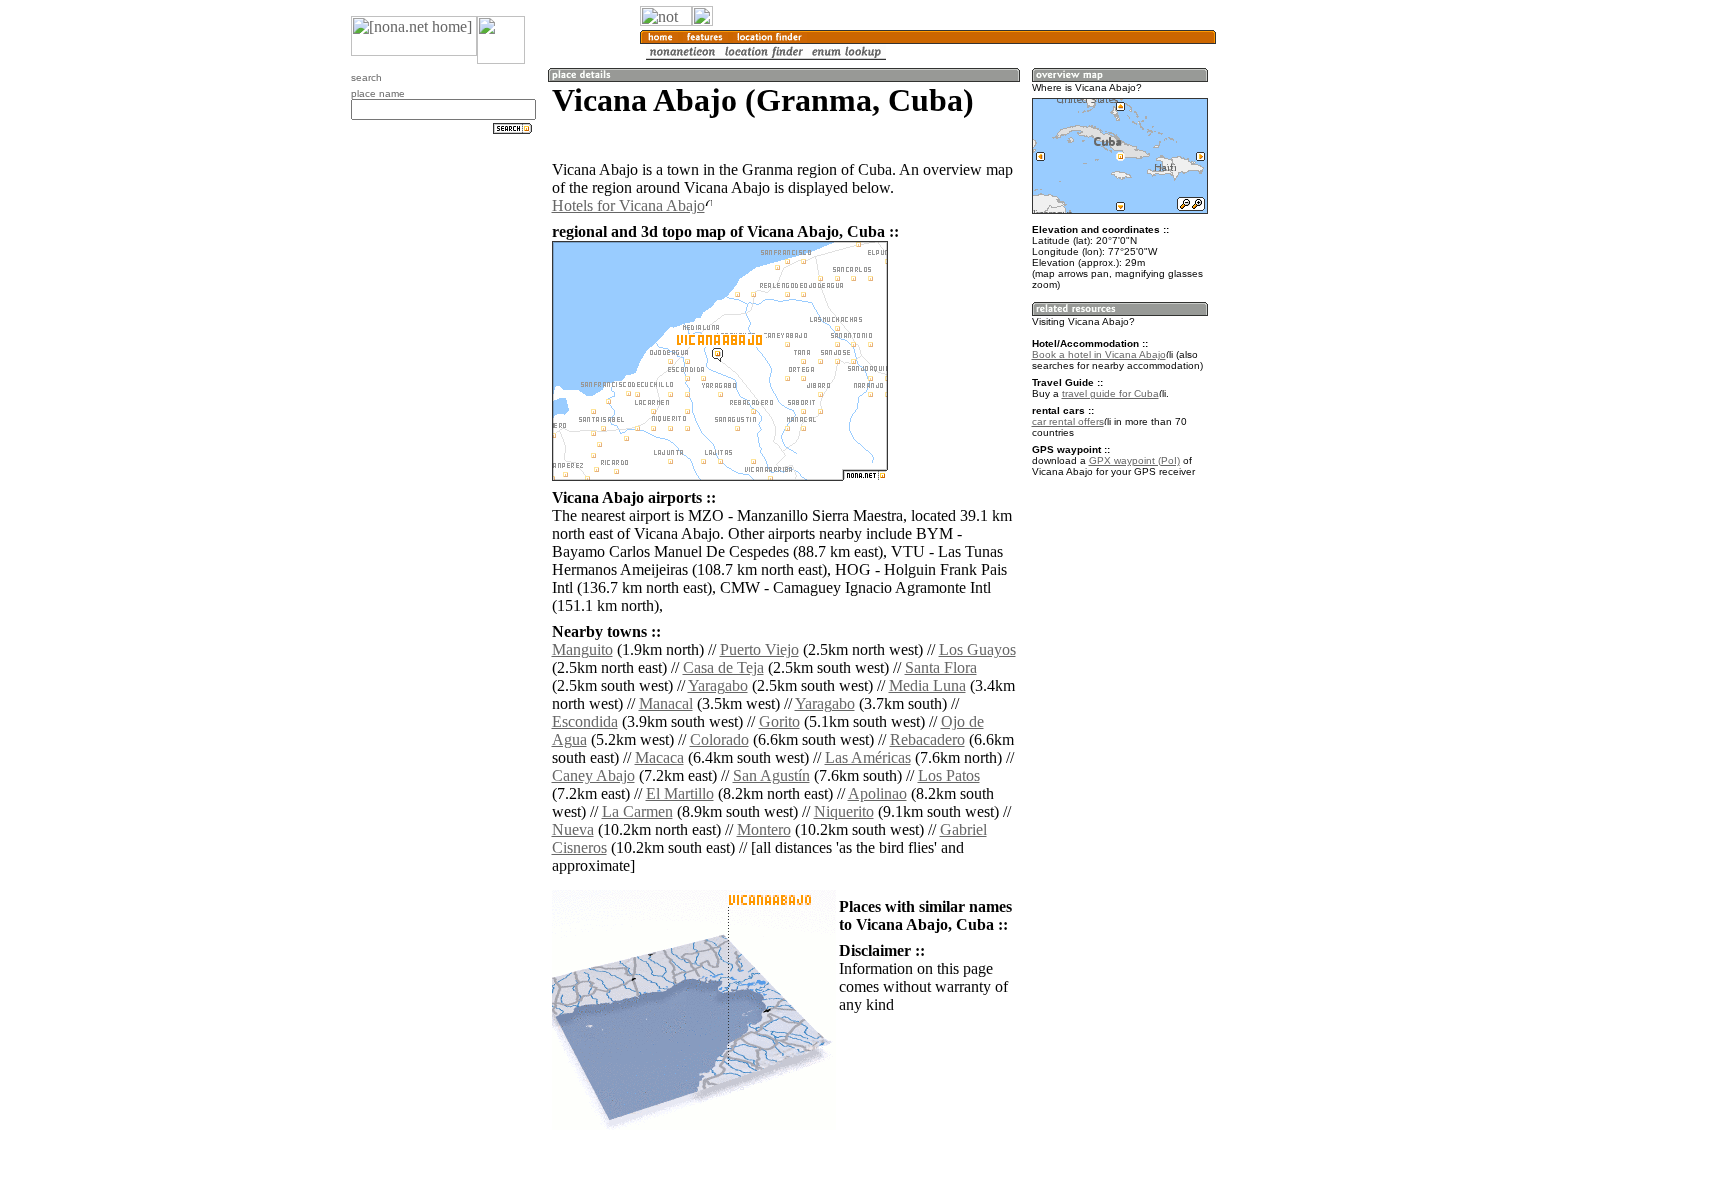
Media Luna (927, 685)
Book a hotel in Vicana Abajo (1099, 354)
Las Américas (868, 757)
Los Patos (949, 775)
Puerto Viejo (759, 649)
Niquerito (844, 811)
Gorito (779, 721)
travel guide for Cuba (1110, 393)
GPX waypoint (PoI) (1134, 460)
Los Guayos (977, 649)
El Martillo (680, 793)
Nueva (573, 829)
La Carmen (637, 811)
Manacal (666, 703)
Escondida (585, 721)
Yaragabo (718, 685)
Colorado (719, 739)
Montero (764, 829)
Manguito (582, 649)
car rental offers (1068, 421)
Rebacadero (927, 739)
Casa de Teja (723, 667)
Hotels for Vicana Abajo (628, 205)
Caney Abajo (593, 775)
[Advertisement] (1312, 330)
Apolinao (877, 793)
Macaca (659, 757)
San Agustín (771, 775)
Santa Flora (941, 667)
